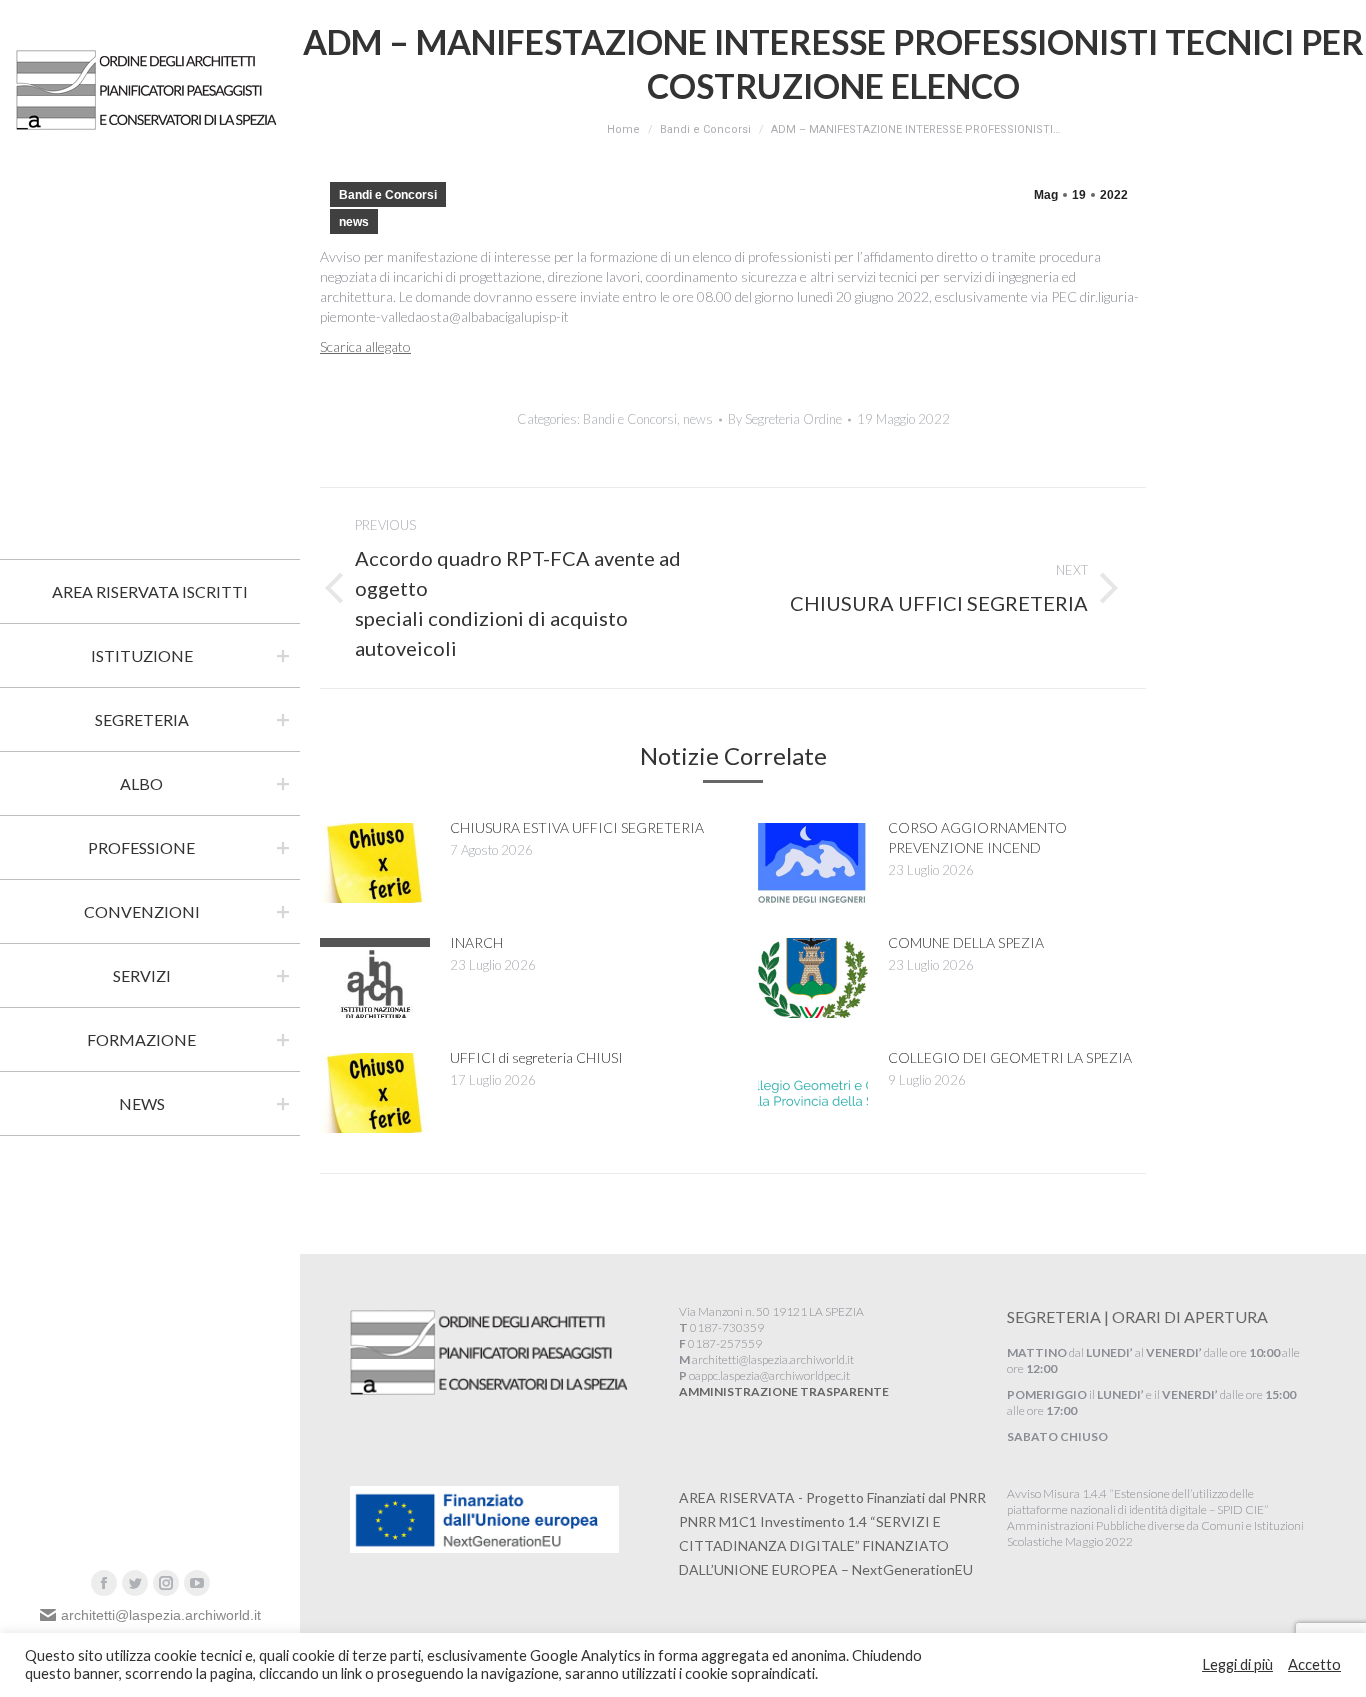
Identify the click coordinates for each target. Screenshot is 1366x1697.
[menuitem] (150, 592)
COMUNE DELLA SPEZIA (966, 942)
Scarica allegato (365, 346)
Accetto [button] (1314, 1664)
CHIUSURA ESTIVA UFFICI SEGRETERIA (577, 827)
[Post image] (375, 863)
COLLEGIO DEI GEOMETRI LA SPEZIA (1010, 1057)
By (785, 419)
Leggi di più (1237, 1664)
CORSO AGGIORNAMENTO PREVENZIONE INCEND (977, 837)
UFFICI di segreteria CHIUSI (536, 1057)
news (354, 222)
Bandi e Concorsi (388, 195)
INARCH (476, 942)
